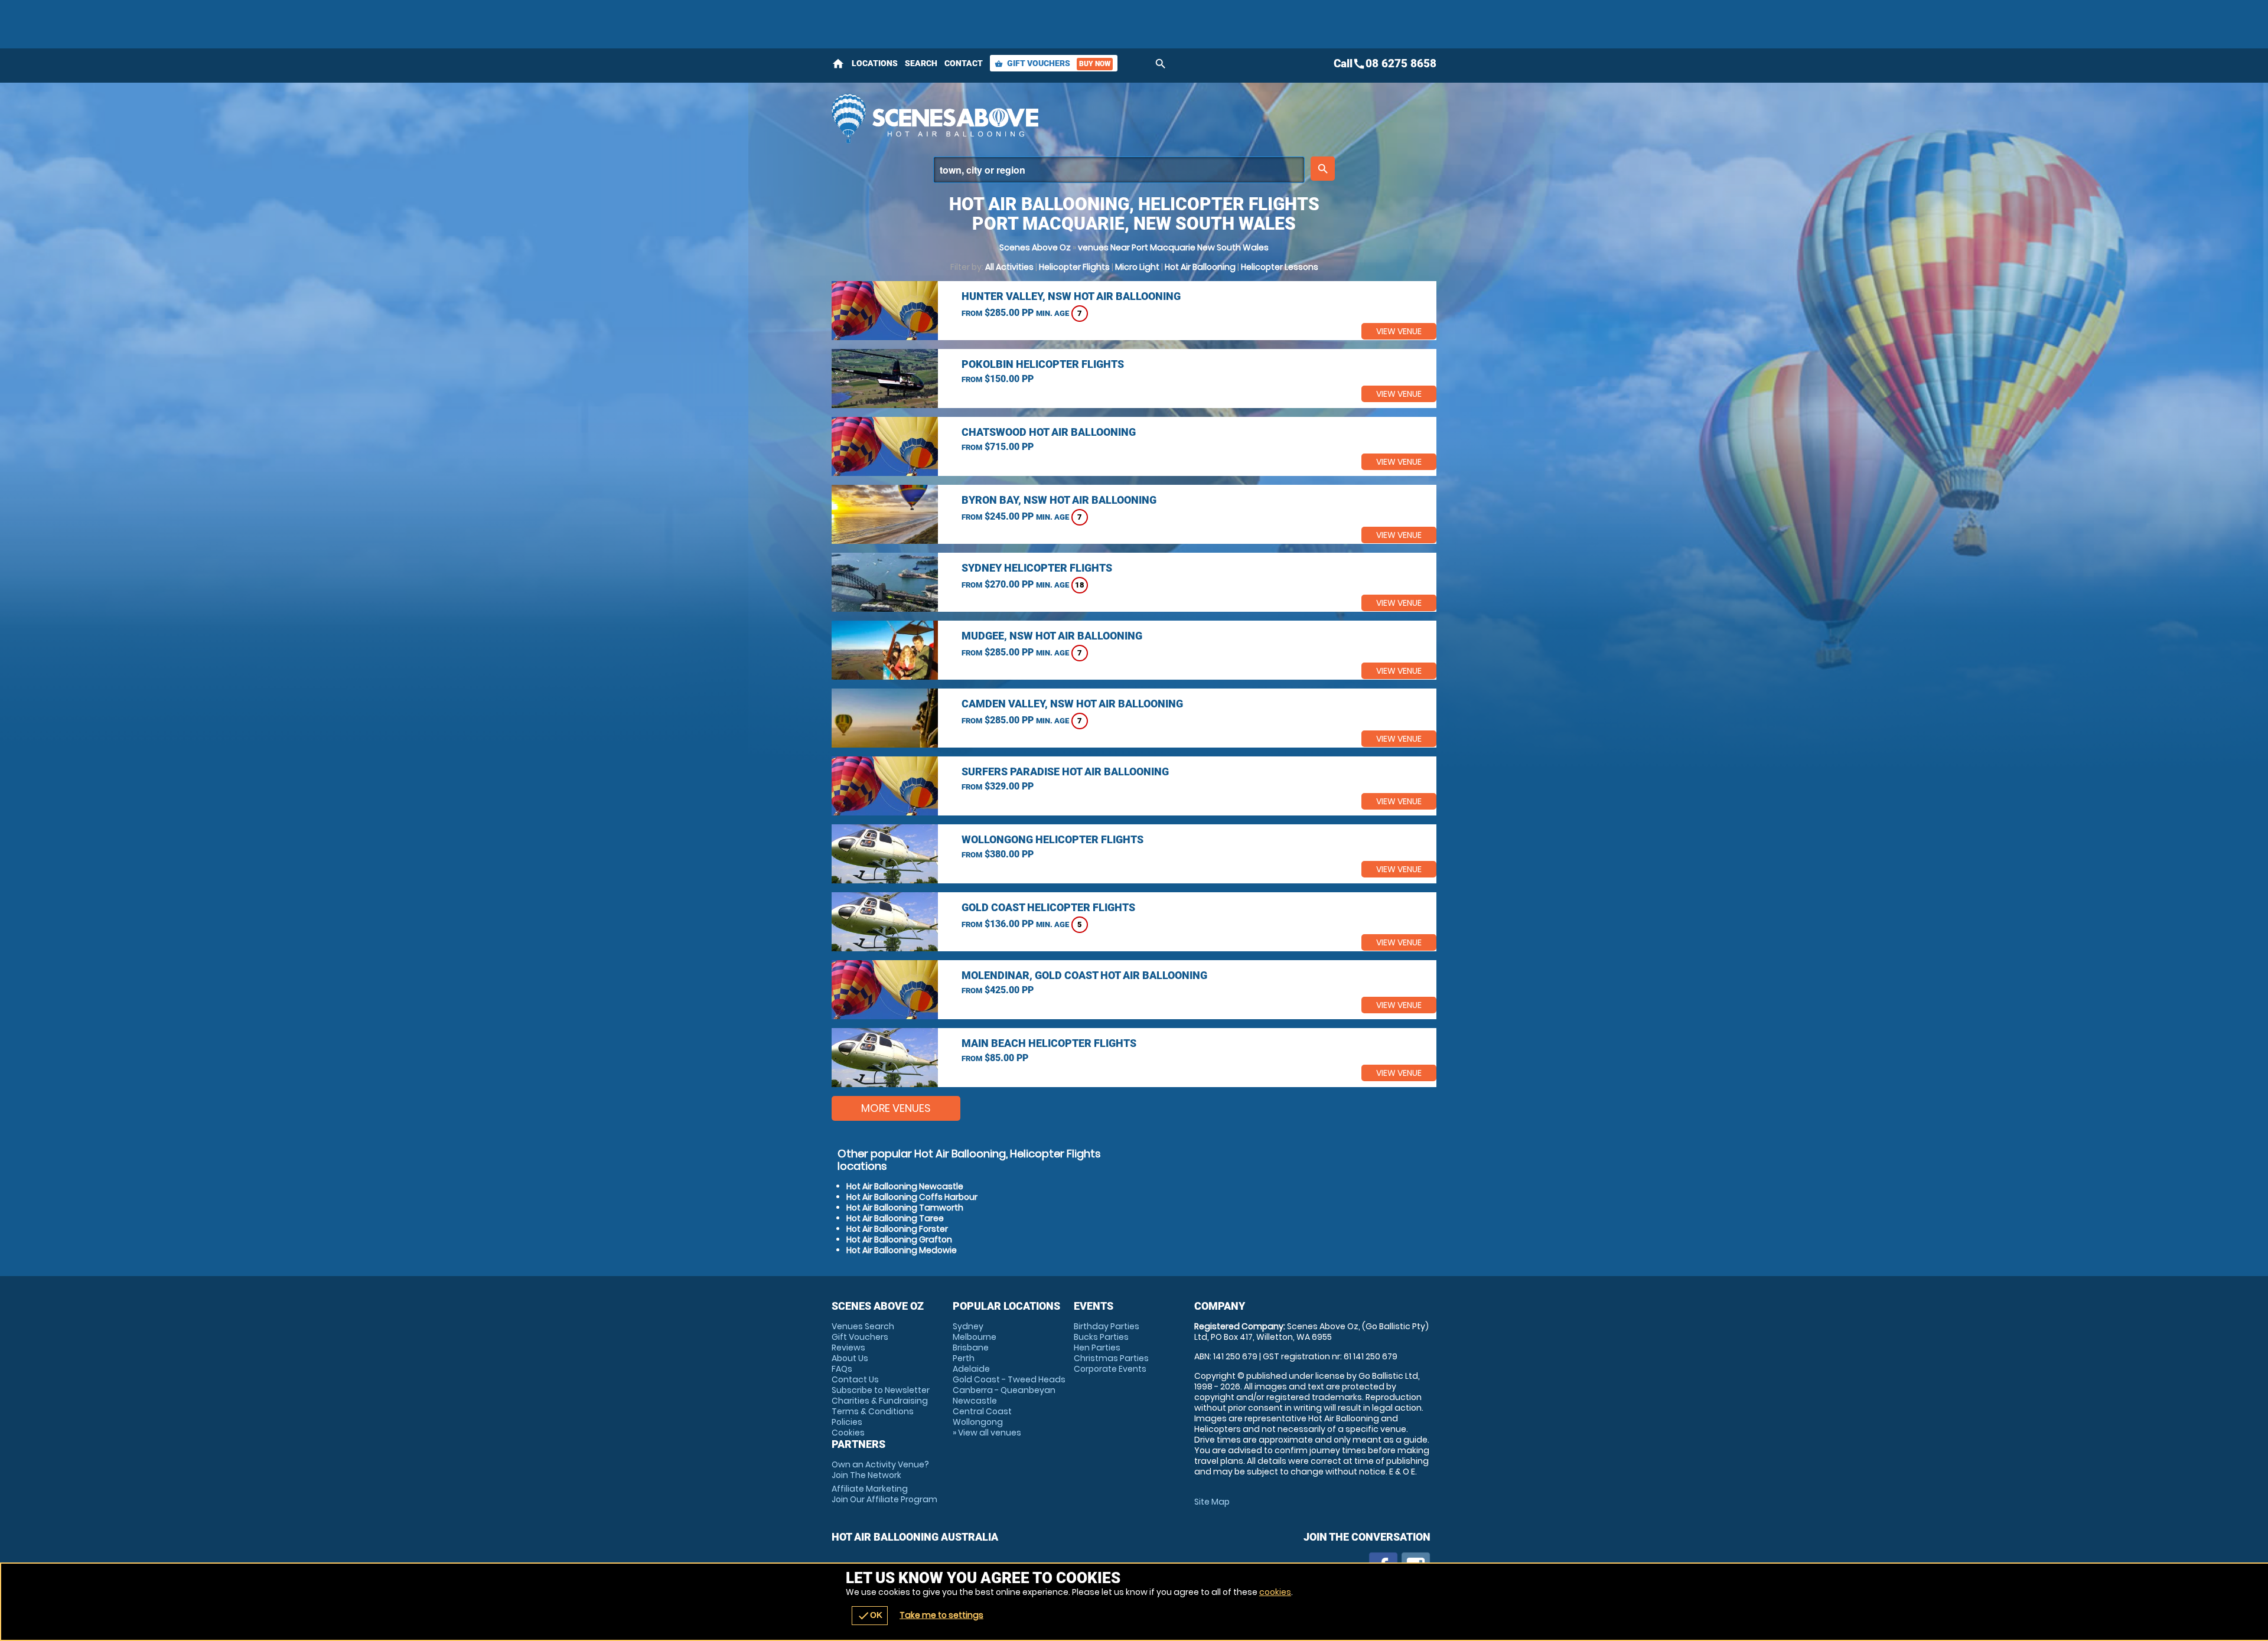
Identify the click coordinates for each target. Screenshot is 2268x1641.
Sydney (968, 1326)
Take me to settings (941, 1615)
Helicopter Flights (1074, 267)
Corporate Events (1110, 1369)
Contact (964, 63)
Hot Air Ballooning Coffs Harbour (912, 1197)
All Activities (1009, 267)
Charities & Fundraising (880, 1401)
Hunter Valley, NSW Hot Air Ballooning (1071, 296)
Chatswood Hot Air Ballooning (1049, 432)
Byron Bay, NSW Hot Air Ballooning (1059, 500)
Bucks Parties (1101, 1337)
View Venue (1399, 331)
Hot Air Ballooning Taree (895, 1218)
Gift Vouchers (1052, 63)
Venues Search (863, 1326)
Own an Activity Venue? (880, 1470)
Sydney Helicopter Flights (1037, 568)
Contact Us (855, 1379)
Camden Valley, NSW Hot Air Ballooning (1072, 704)
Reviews (848, 1348)
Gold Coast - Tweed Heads (1009, 1379)
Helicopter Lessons (1280, 267)
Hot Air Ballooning (1200, 267)
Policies (847, 1422)
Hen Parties (1097, 1348)
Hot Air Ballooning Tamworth (905, 1208)
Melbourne (975, 1337)
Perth (964, 1358)
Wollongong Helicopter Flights (1052, 839)
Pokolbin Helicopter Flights (1043, 364)
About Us (850, 1358)
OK (870, 1616)
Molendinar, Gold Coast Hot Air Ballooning (1084, 975)
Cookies (848, 1433)
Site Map (1212, 1502)
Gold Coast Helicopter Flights (1048, 907)
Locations (875, 63)
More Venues (896, 1108)
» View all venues (987, 1433)
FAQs (842, 1369)
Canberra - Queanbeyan (1004, 1390)
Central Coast (982, 1411)
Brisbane (971, 1348)
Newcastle (975, 1401)
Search (921, 63)
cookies (1275, 1592)
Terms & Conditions (873, 1411)
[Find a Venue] (1119, 170)
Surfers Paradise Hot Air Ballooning (1065, 771)
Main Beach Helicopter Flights (1049, 1043)
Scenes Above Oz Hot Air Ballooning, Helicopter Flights (1028, 118)
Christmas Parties (1111, 1358)
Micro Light (1137, 267)
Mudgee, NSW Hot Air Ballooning (1052, 636)
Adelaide (971, 1369)
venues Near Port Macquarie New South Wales (1173, 247)
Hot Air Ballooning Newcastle (905, 1186)
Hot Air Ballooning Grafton (899, 1239)
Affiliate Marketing (884, 1494)
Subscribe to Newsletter (881, 1390)
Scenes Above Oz (1035, 247)
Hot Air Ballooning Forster (897, 1229)
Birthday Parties (1107, 1326)
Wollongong (978, 1422)
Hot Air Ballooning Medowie (902, 1250)
